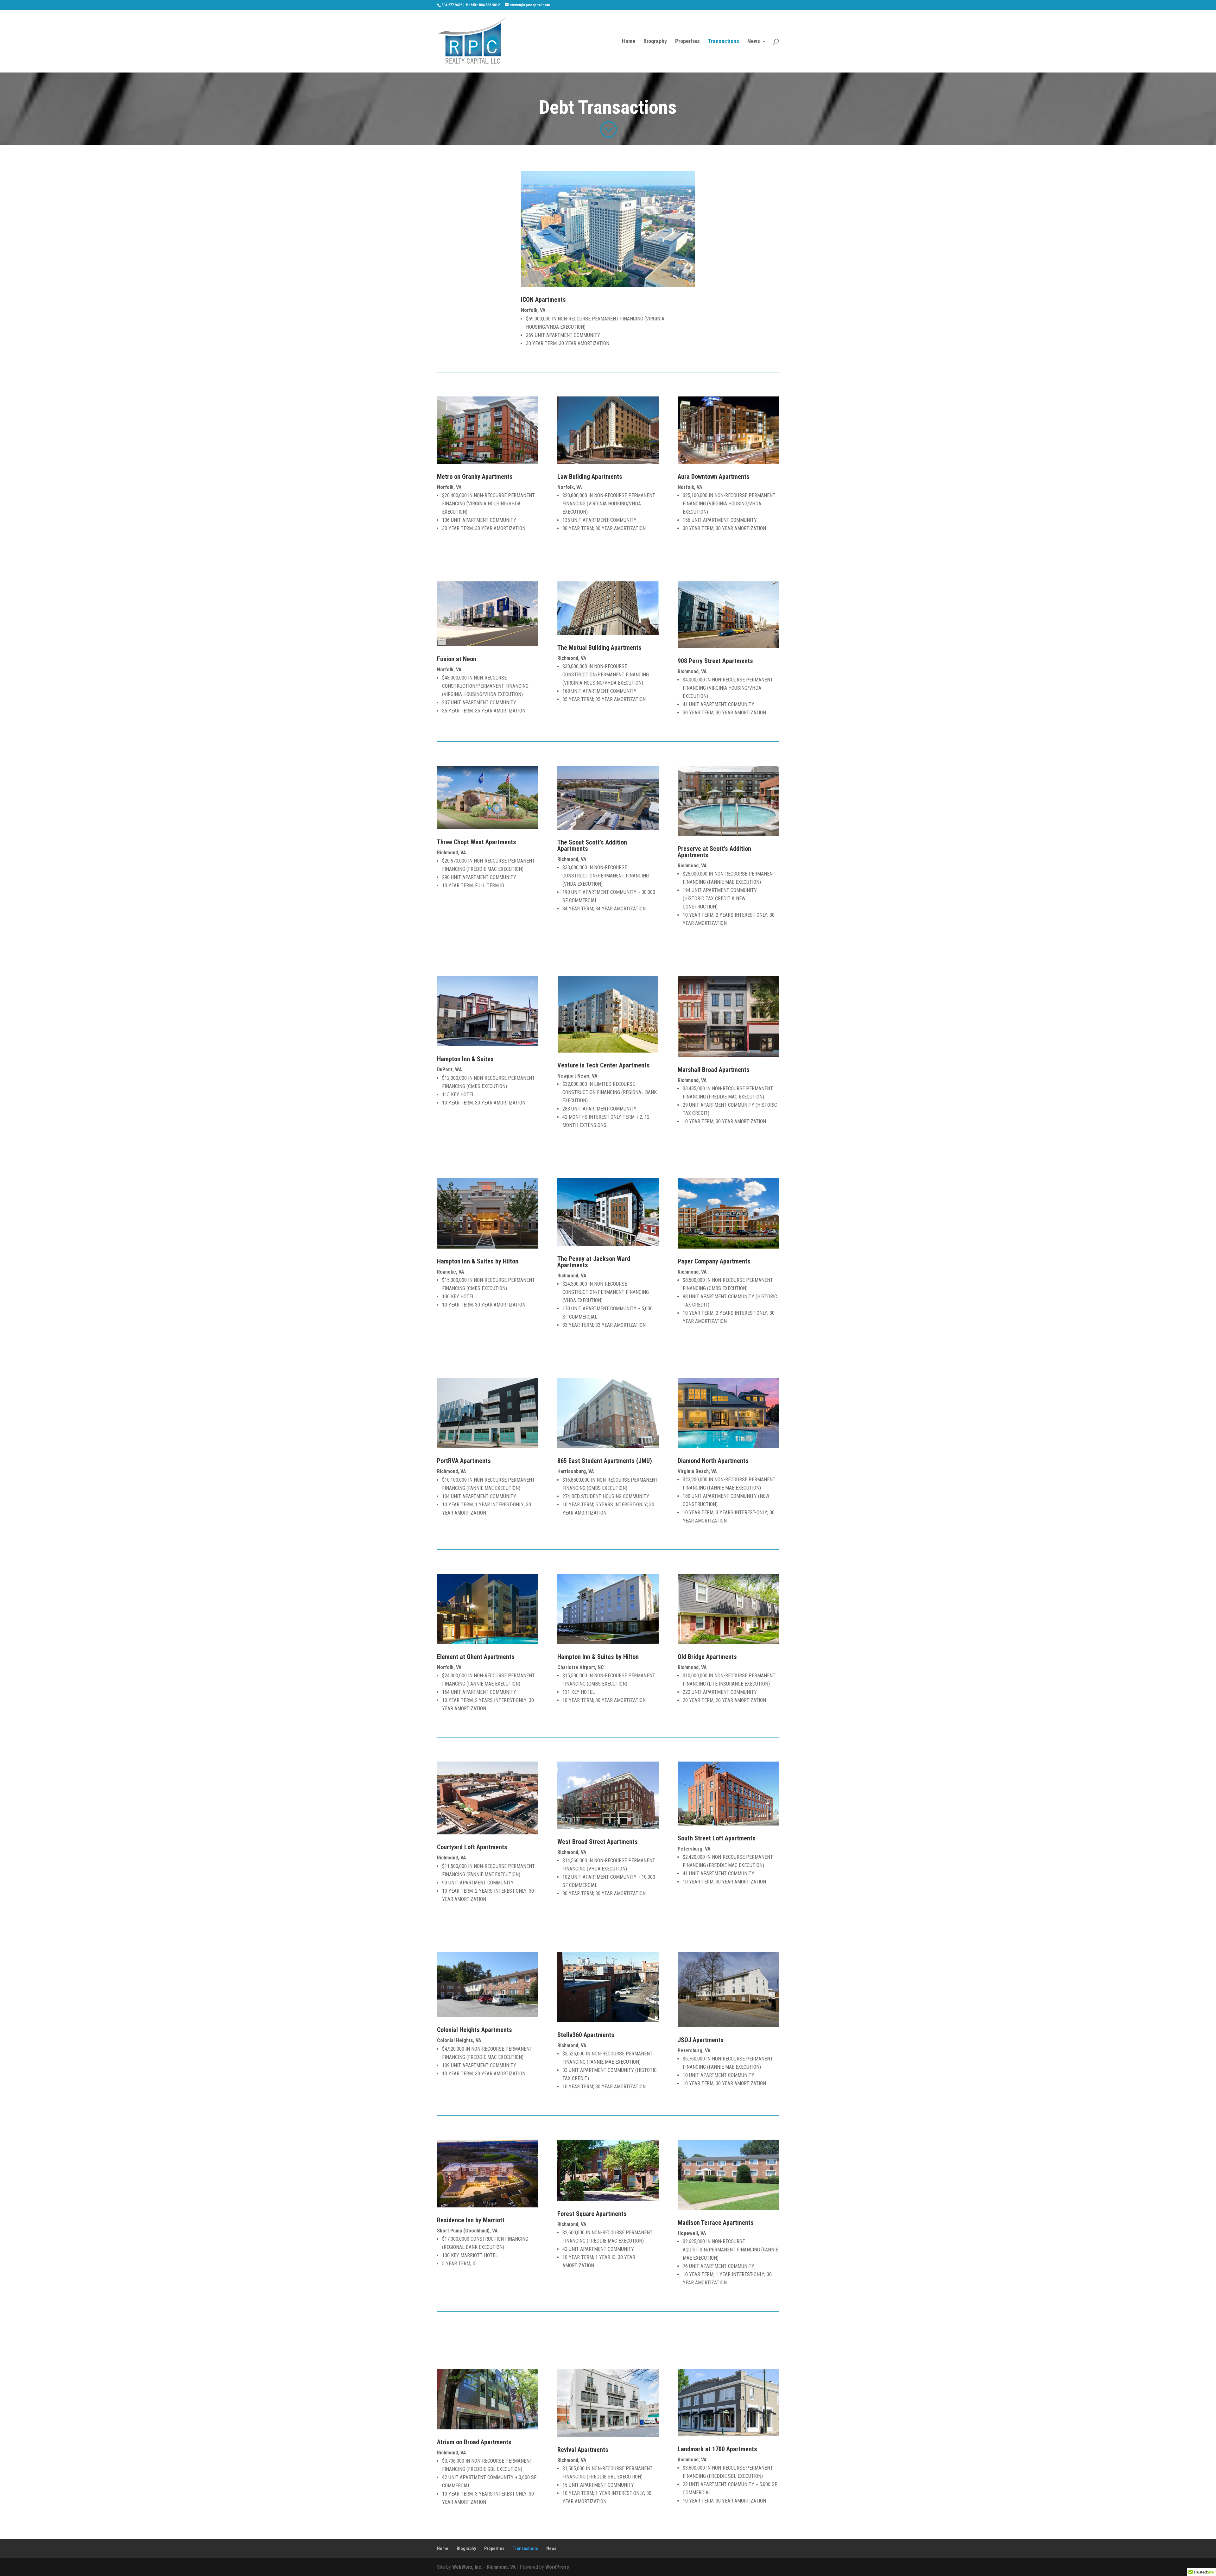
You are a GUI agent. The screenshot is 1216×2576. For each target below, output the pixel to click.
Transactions (724, 42)
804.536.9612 (489, 5)
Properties (687, 42)
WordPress (557, 2567)
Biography (655, 42)
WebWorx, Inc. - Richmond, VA (484, 2567)
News (754, 42)
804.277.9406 (452, 5)
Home (629, 42)
